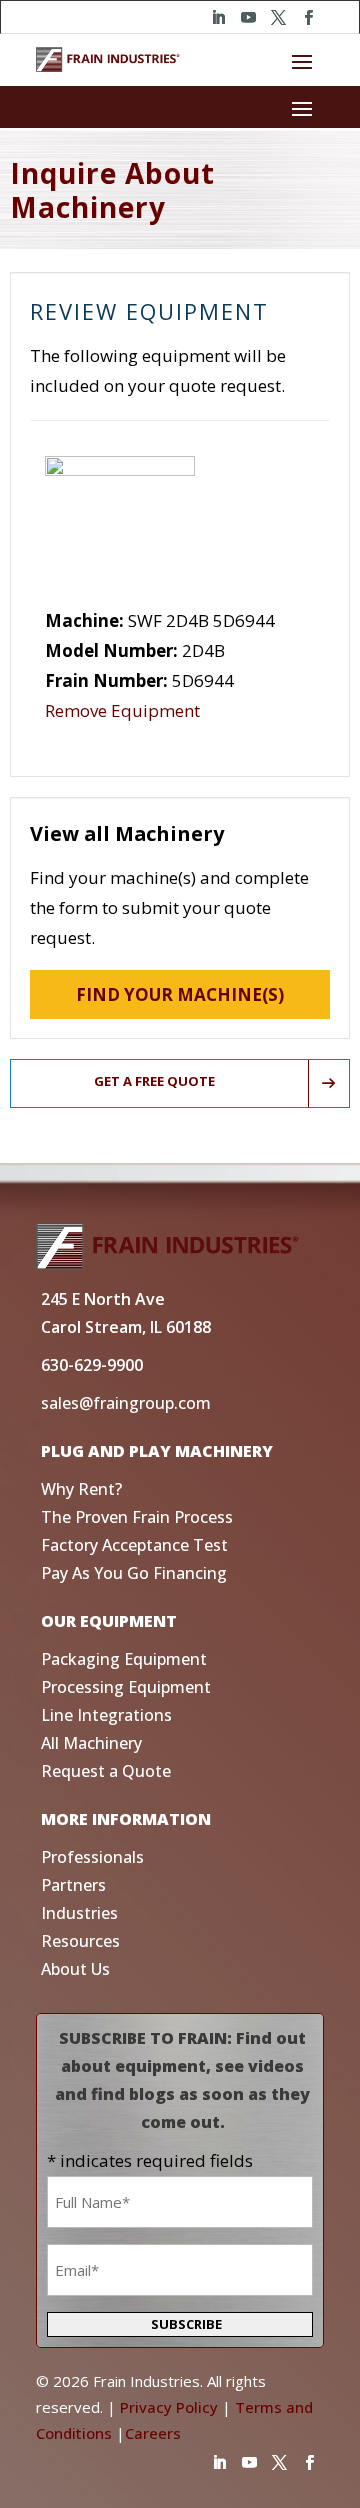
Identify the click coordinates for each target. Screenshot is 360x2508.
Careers (153, 2433)
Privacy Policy (169, 2407)
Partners (73, 1885)
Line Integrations (106, 1715)
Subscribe (186, 2324)
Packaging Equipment (124, 1659)
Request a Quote (106, 1771)
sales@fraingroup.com (126, 1403)
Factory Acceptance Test (134, 1545)
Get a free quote (154, 1081)
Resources (80, 1941)
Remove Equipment (122, 710)
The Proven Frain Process (137, 1517)
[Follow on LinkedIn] (218, 18)
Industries (79, 1913)
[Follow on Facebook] (308, 18)
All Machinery (91, 1743)
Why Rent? (81, 1489)
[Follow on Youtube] (248, 18)
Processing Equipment (126, 1687)
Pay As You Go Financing (134, 1573)
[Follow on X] (278, 18)
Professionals (92, 1857)
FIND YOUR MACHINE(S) (180, 994)
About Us (75, 1969)
